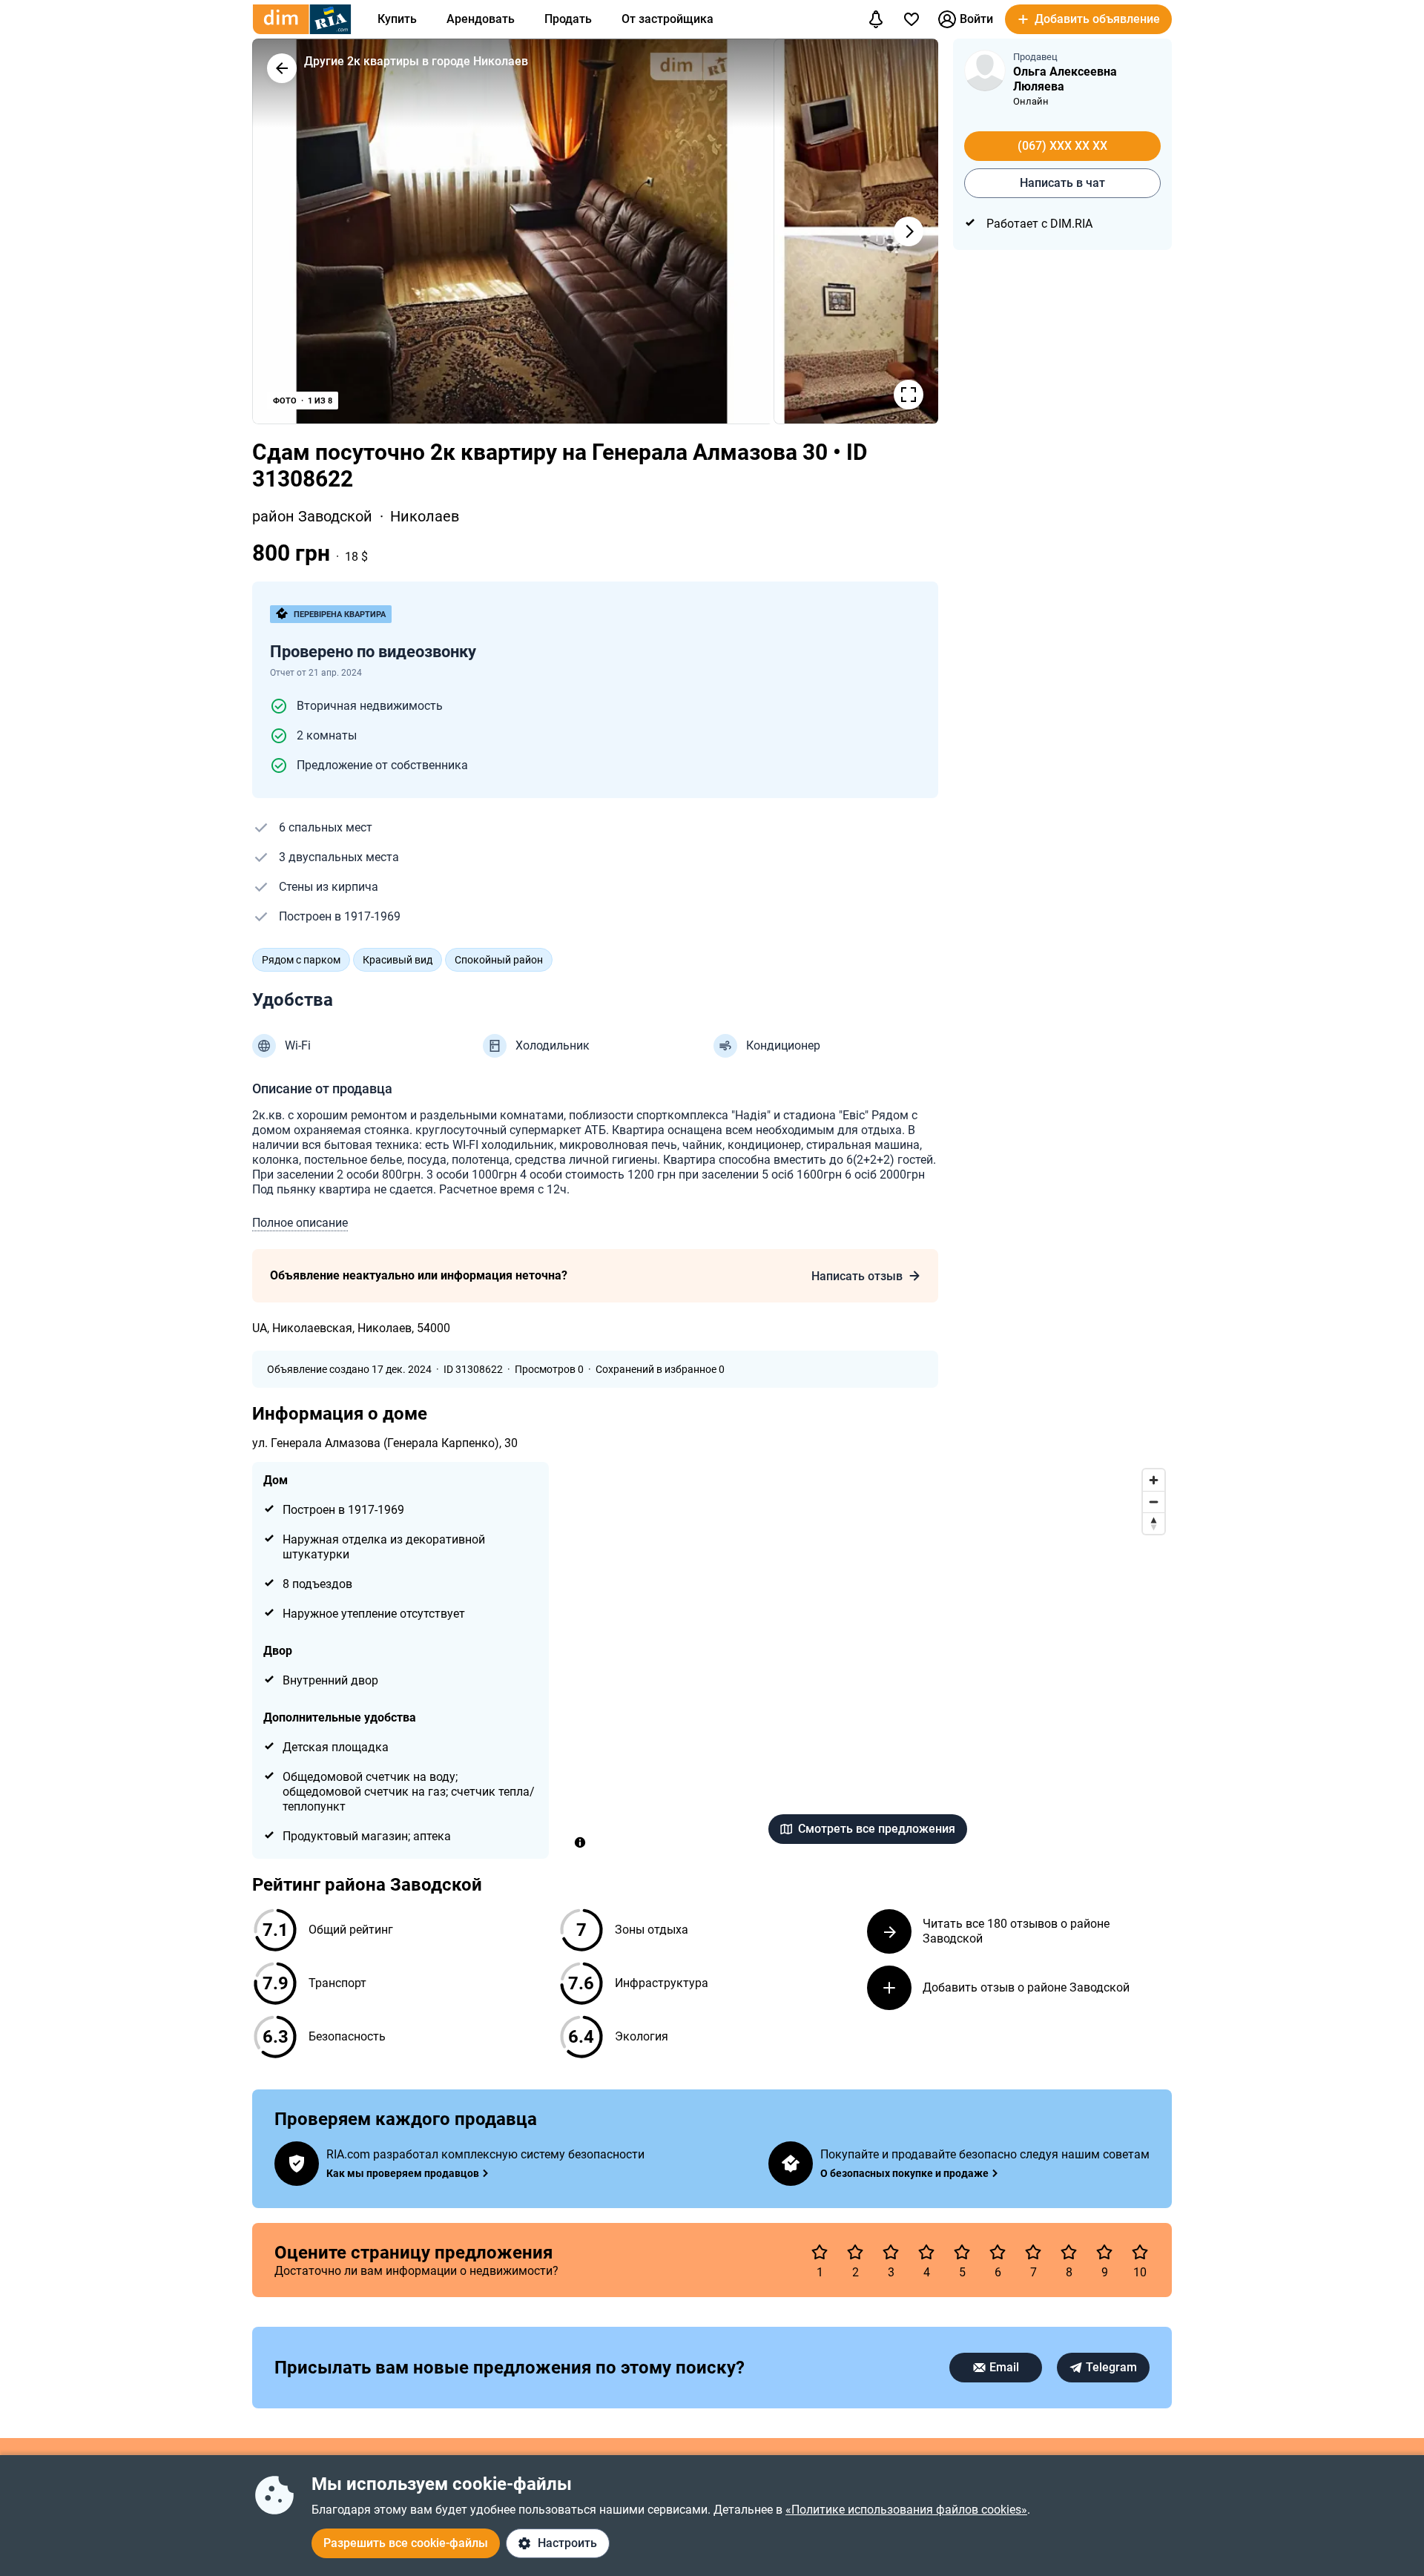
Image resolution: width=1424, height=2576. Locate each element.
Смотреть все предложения (877, 1829)
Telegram (1111, 2367)
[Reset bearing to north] (1154, 1523)
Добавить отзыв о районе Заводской (1026, 1987)
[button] (1088, 19)
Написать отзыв (857, 1276)
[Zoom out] (1154, 1502)
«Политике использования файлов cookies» (906, 2510)
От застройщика (667, 19)
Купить (397, 19)
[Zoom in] (1154, 1480)
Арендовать (481, 19)
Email (1004, 2367)
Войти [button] (976, 19)
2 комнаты (327, 735)
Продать (568, 19)
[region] (868, 1660)
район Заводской (314, 516)
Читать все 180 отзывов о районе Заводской (1016, 1931)
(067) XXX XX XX (1062, 146)
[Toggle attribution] (580, 1842)
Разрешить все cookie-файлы (406, 2543)
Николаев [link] (425, 516)
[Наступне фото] (909, 231)
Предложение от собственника (382, 765)
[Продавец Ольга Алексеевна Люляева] (985, 70)
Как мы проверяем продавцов (403, 2173)
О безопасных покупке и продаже (904, 2173)
